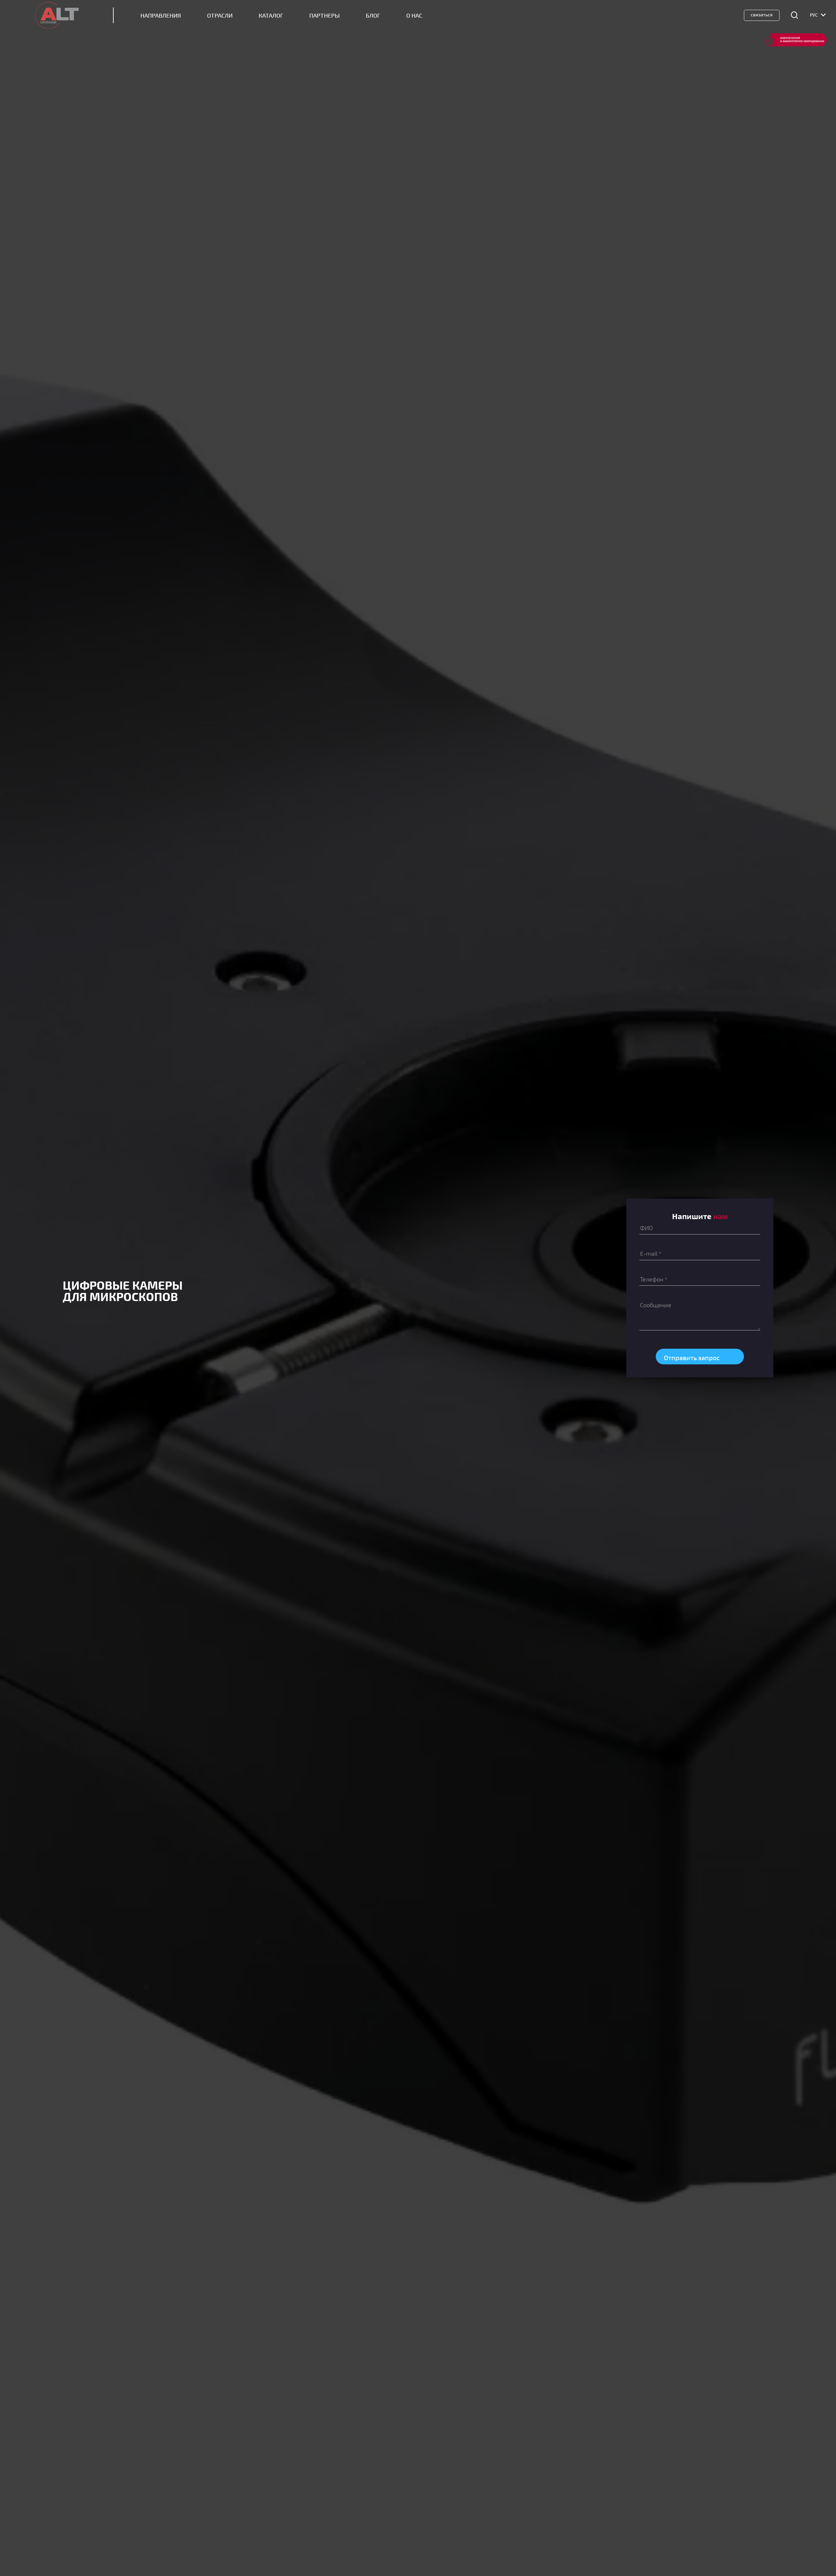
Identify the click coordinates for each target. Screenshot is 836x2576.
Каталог (271, 16)
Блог (373, 16)
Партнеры (324, 16)
